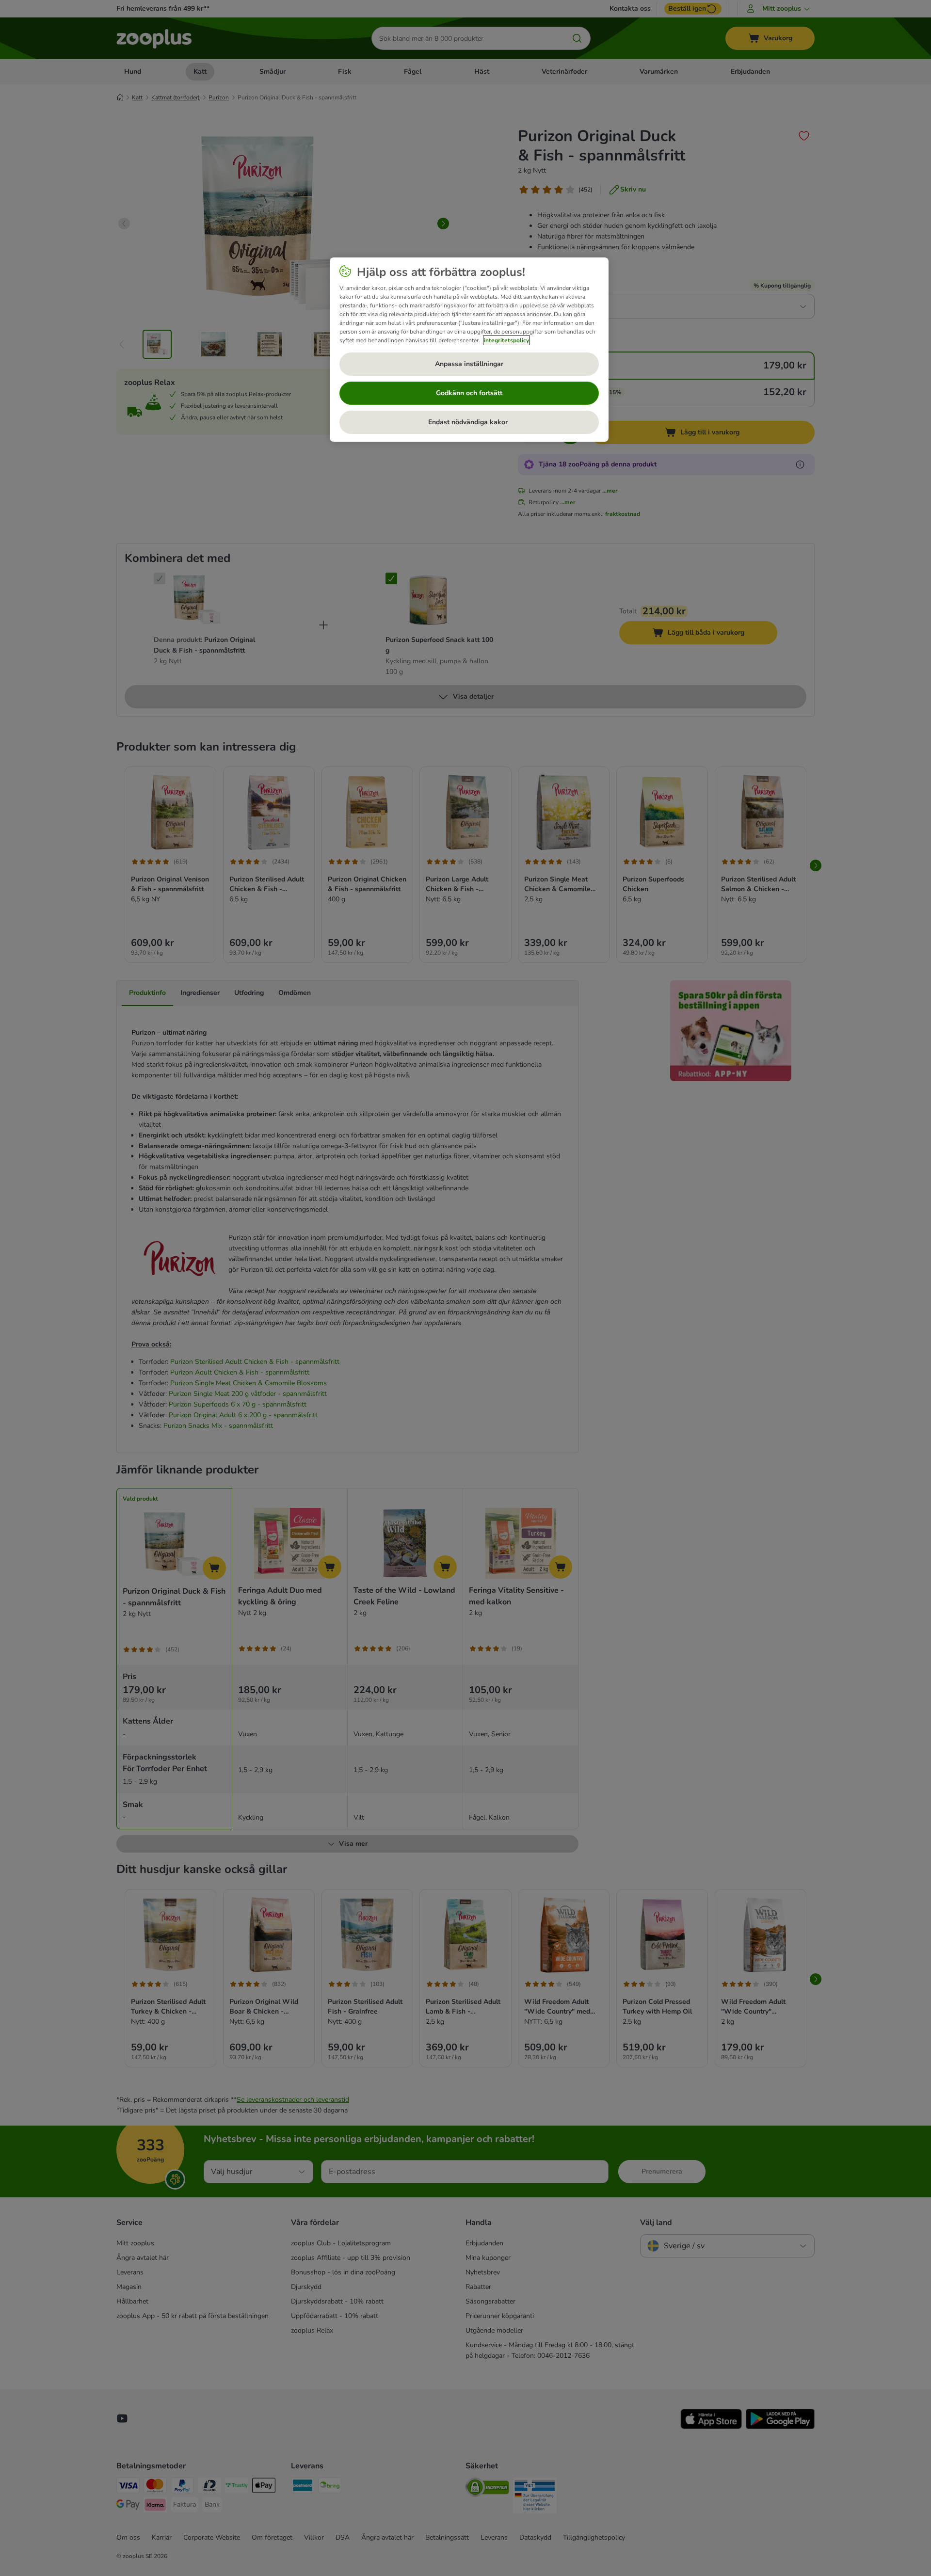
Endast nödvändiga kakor (469, 422)
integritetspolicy (506, 340)
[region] (469, 350)
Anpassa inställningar (469, 364)
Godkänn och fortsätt (469, 393)
